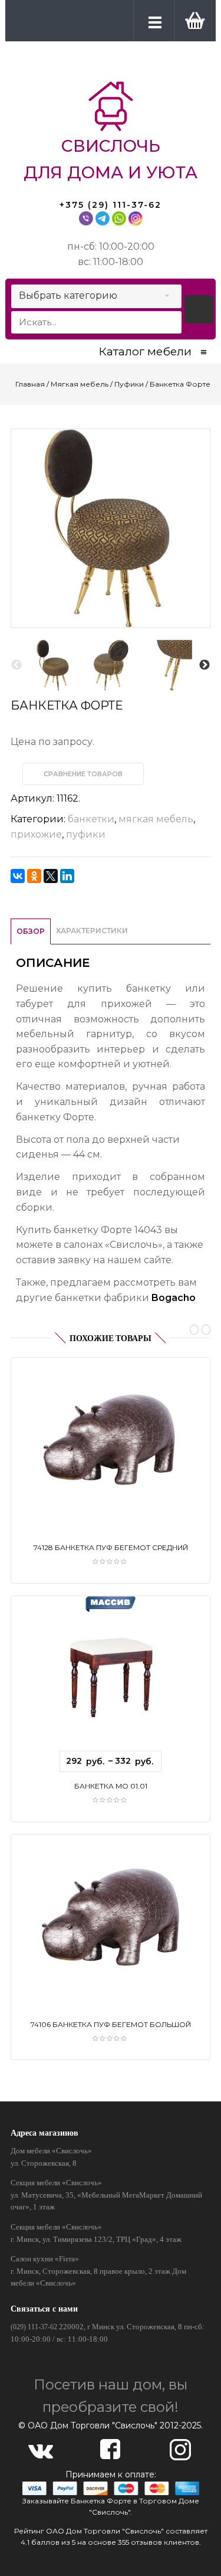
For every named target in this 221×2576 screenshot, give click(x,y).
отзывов (146, 2542)
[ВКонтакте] (18, 876)
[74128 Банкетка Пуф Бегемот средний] (110, 1439)
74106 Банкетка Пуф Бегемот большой (111, 2024)
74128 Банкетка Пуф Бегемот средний (111, 1547)
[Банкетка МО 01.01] (110, 1678)
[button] (193, 20)
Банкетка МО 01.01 (111, 1786)
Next (204, 665)
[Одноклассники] (34, 876)
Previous (17, 665)
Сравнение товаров (83, 774)
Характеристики (92, 931)
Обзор (31, 931)
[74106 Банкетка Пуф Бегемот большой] (110, 1916)
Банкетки (91, 819)
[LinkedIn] (67, 876)
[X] (51, 876)
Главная (30, 384)
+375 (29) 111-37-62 (111, 205)
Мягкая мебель (80, 384)
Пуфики (129, 384)
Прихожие (36, 834)
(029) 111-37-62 (34, 2327)
